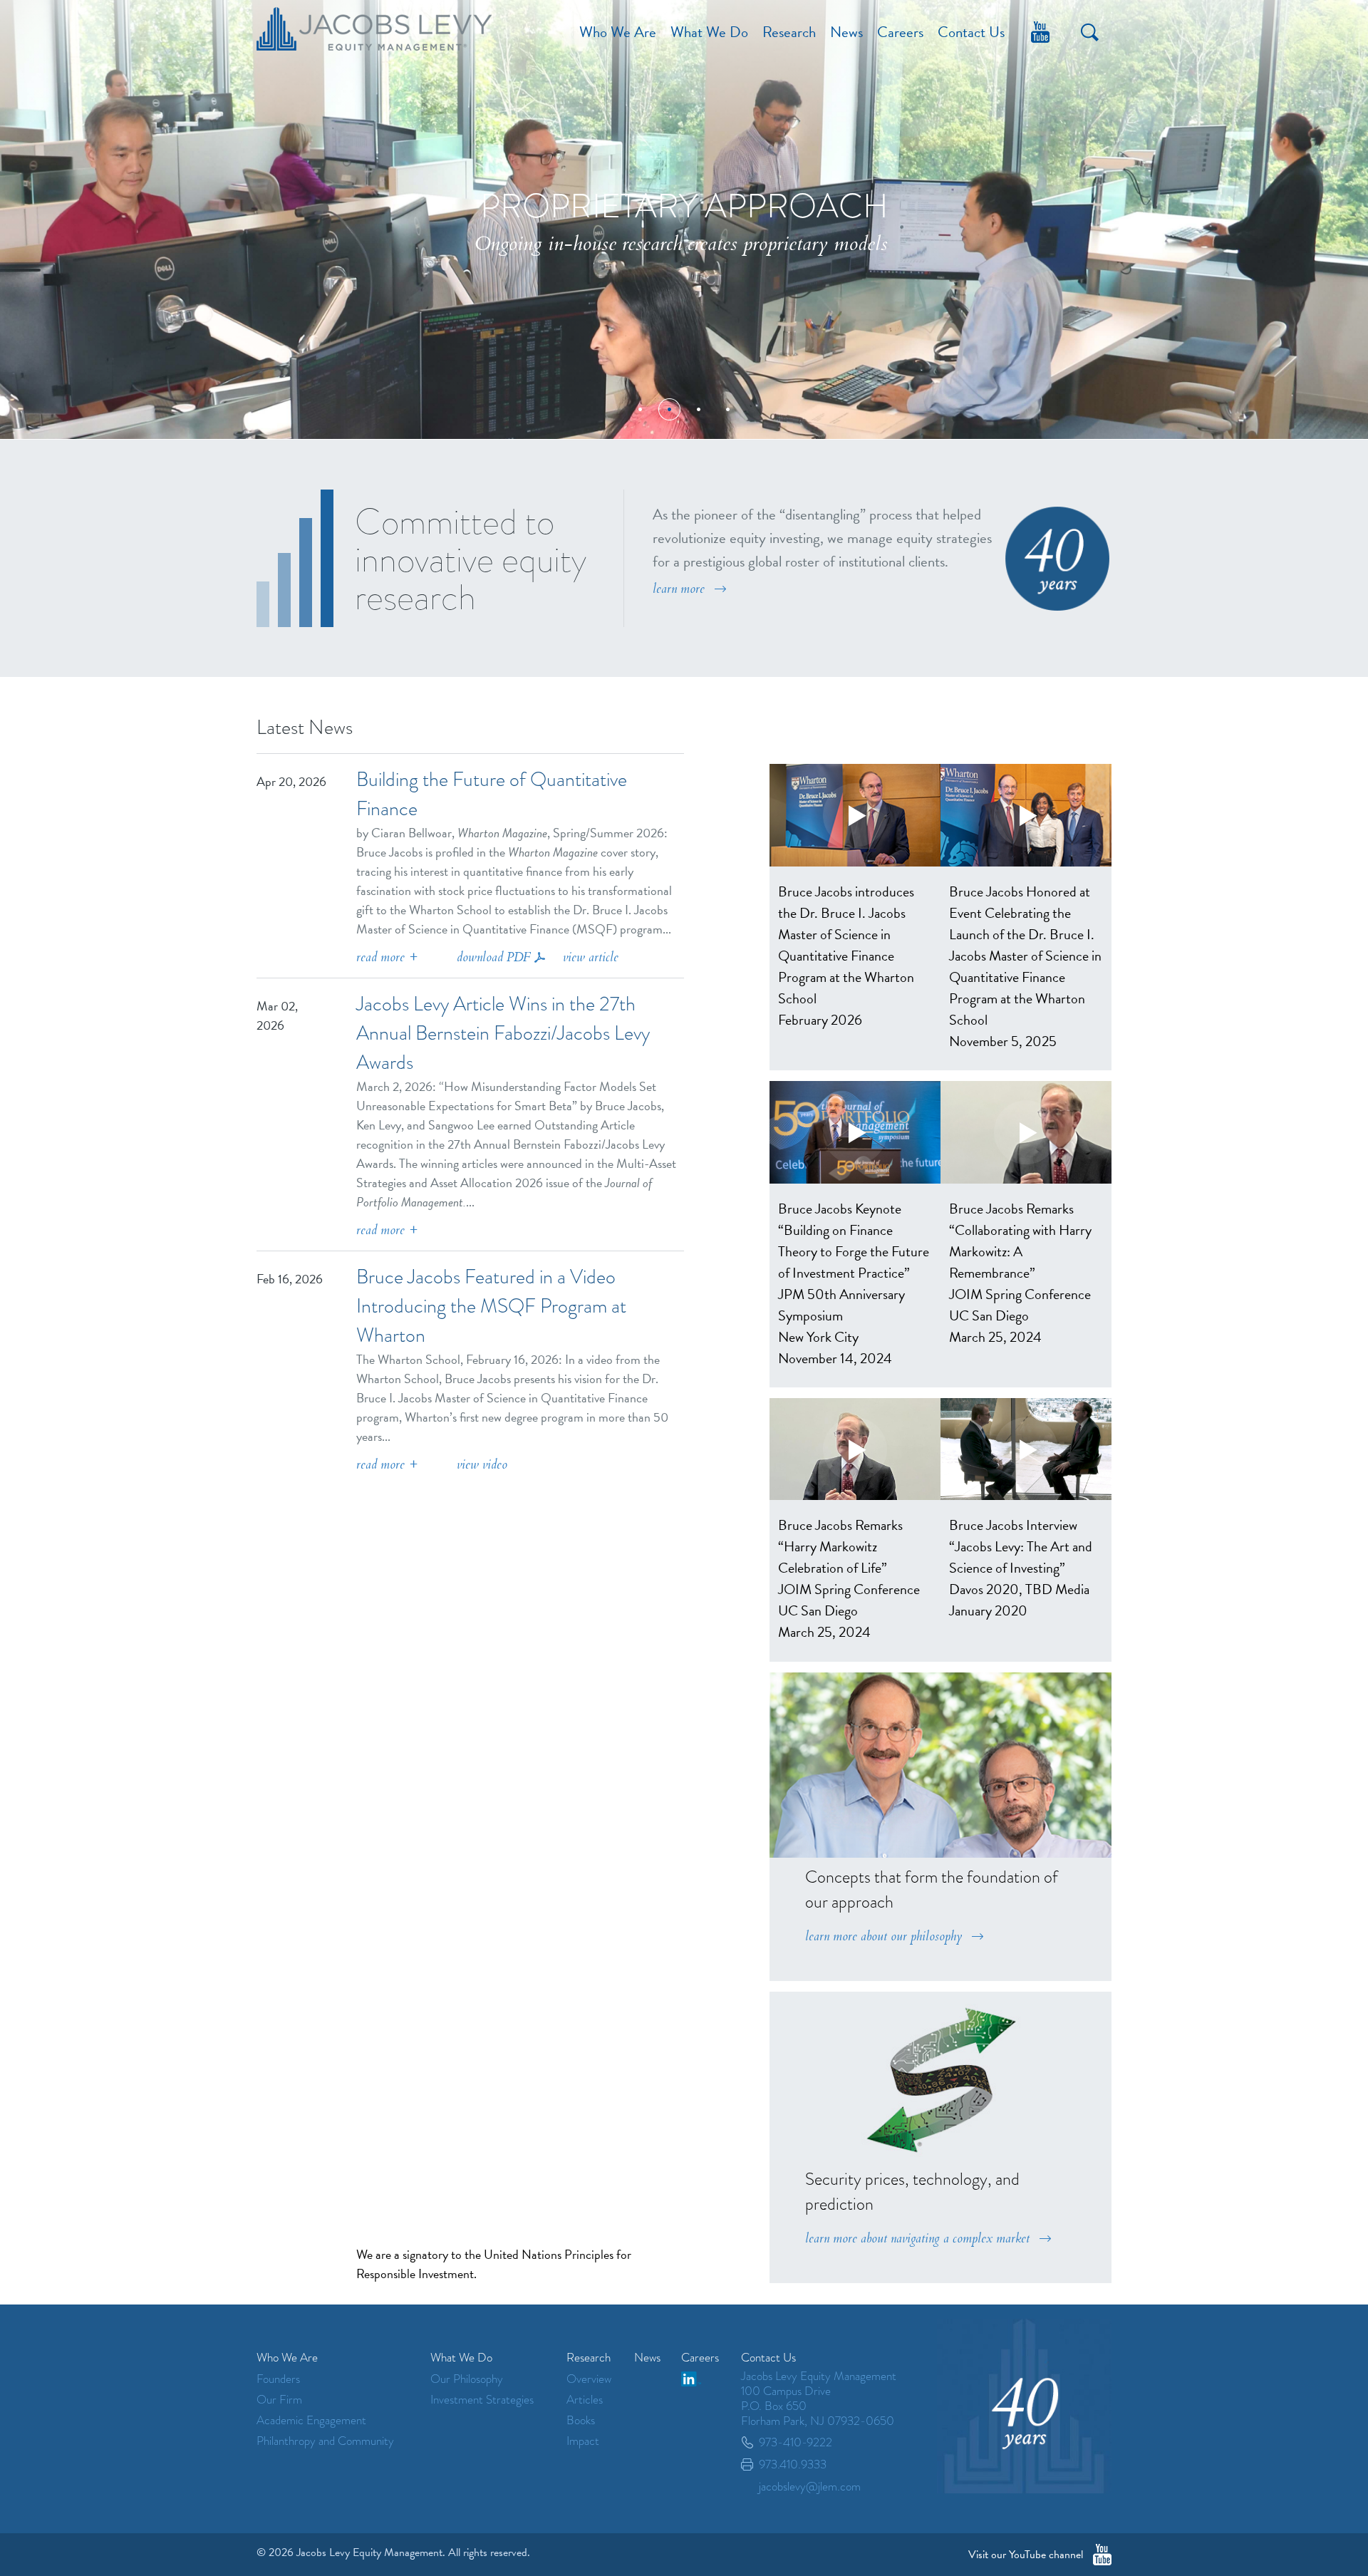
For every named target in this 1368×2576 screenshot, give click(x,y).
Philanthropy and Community (325, 2441)
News (846, 32)
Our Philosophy (467, 2379)
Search (1090, 32)
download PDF (494, 957)
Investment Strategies (482, 2400)
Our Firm (279, 2400)
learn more (679, 589)
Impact (583, 2441)
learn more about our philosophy (883, 1936)
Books (581, 2420)
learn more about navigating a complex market (917, 2239)
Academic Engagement (311, 2420)
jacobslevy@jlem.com (810, 2487)
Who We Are (618, 32)
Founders (278, 2379)
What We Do (709, 32)
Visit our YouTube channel (1026, 2555)
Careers (900, 32)
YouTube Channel (1040, 32)
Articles (585, 2400)
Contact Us (971, 32)
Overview (589, 2379)
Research (789, 32)
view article (591, 957)
